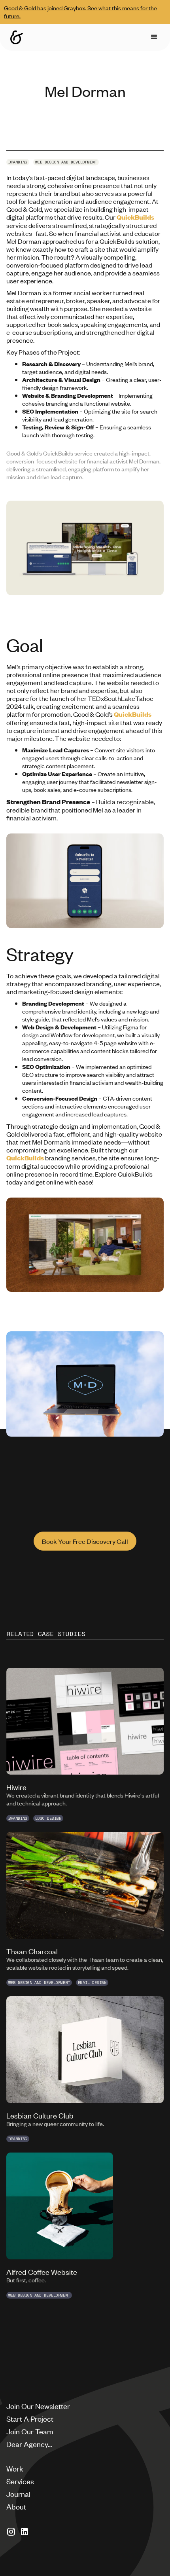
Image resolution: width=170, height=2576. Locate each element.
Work (15, 2468)
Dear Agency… (29, 2444)
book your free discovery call (85, 1541)
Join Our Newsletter (38, 2406)
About (16, 2506)
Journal (18, 2493)
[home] (17, 37)
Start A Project (30, 2418)
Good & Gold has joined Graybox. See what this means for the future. (80, 12)
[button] (154, 37)
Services (20, 2481)
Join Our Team (30, 2431)
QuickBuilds (135, 217)
